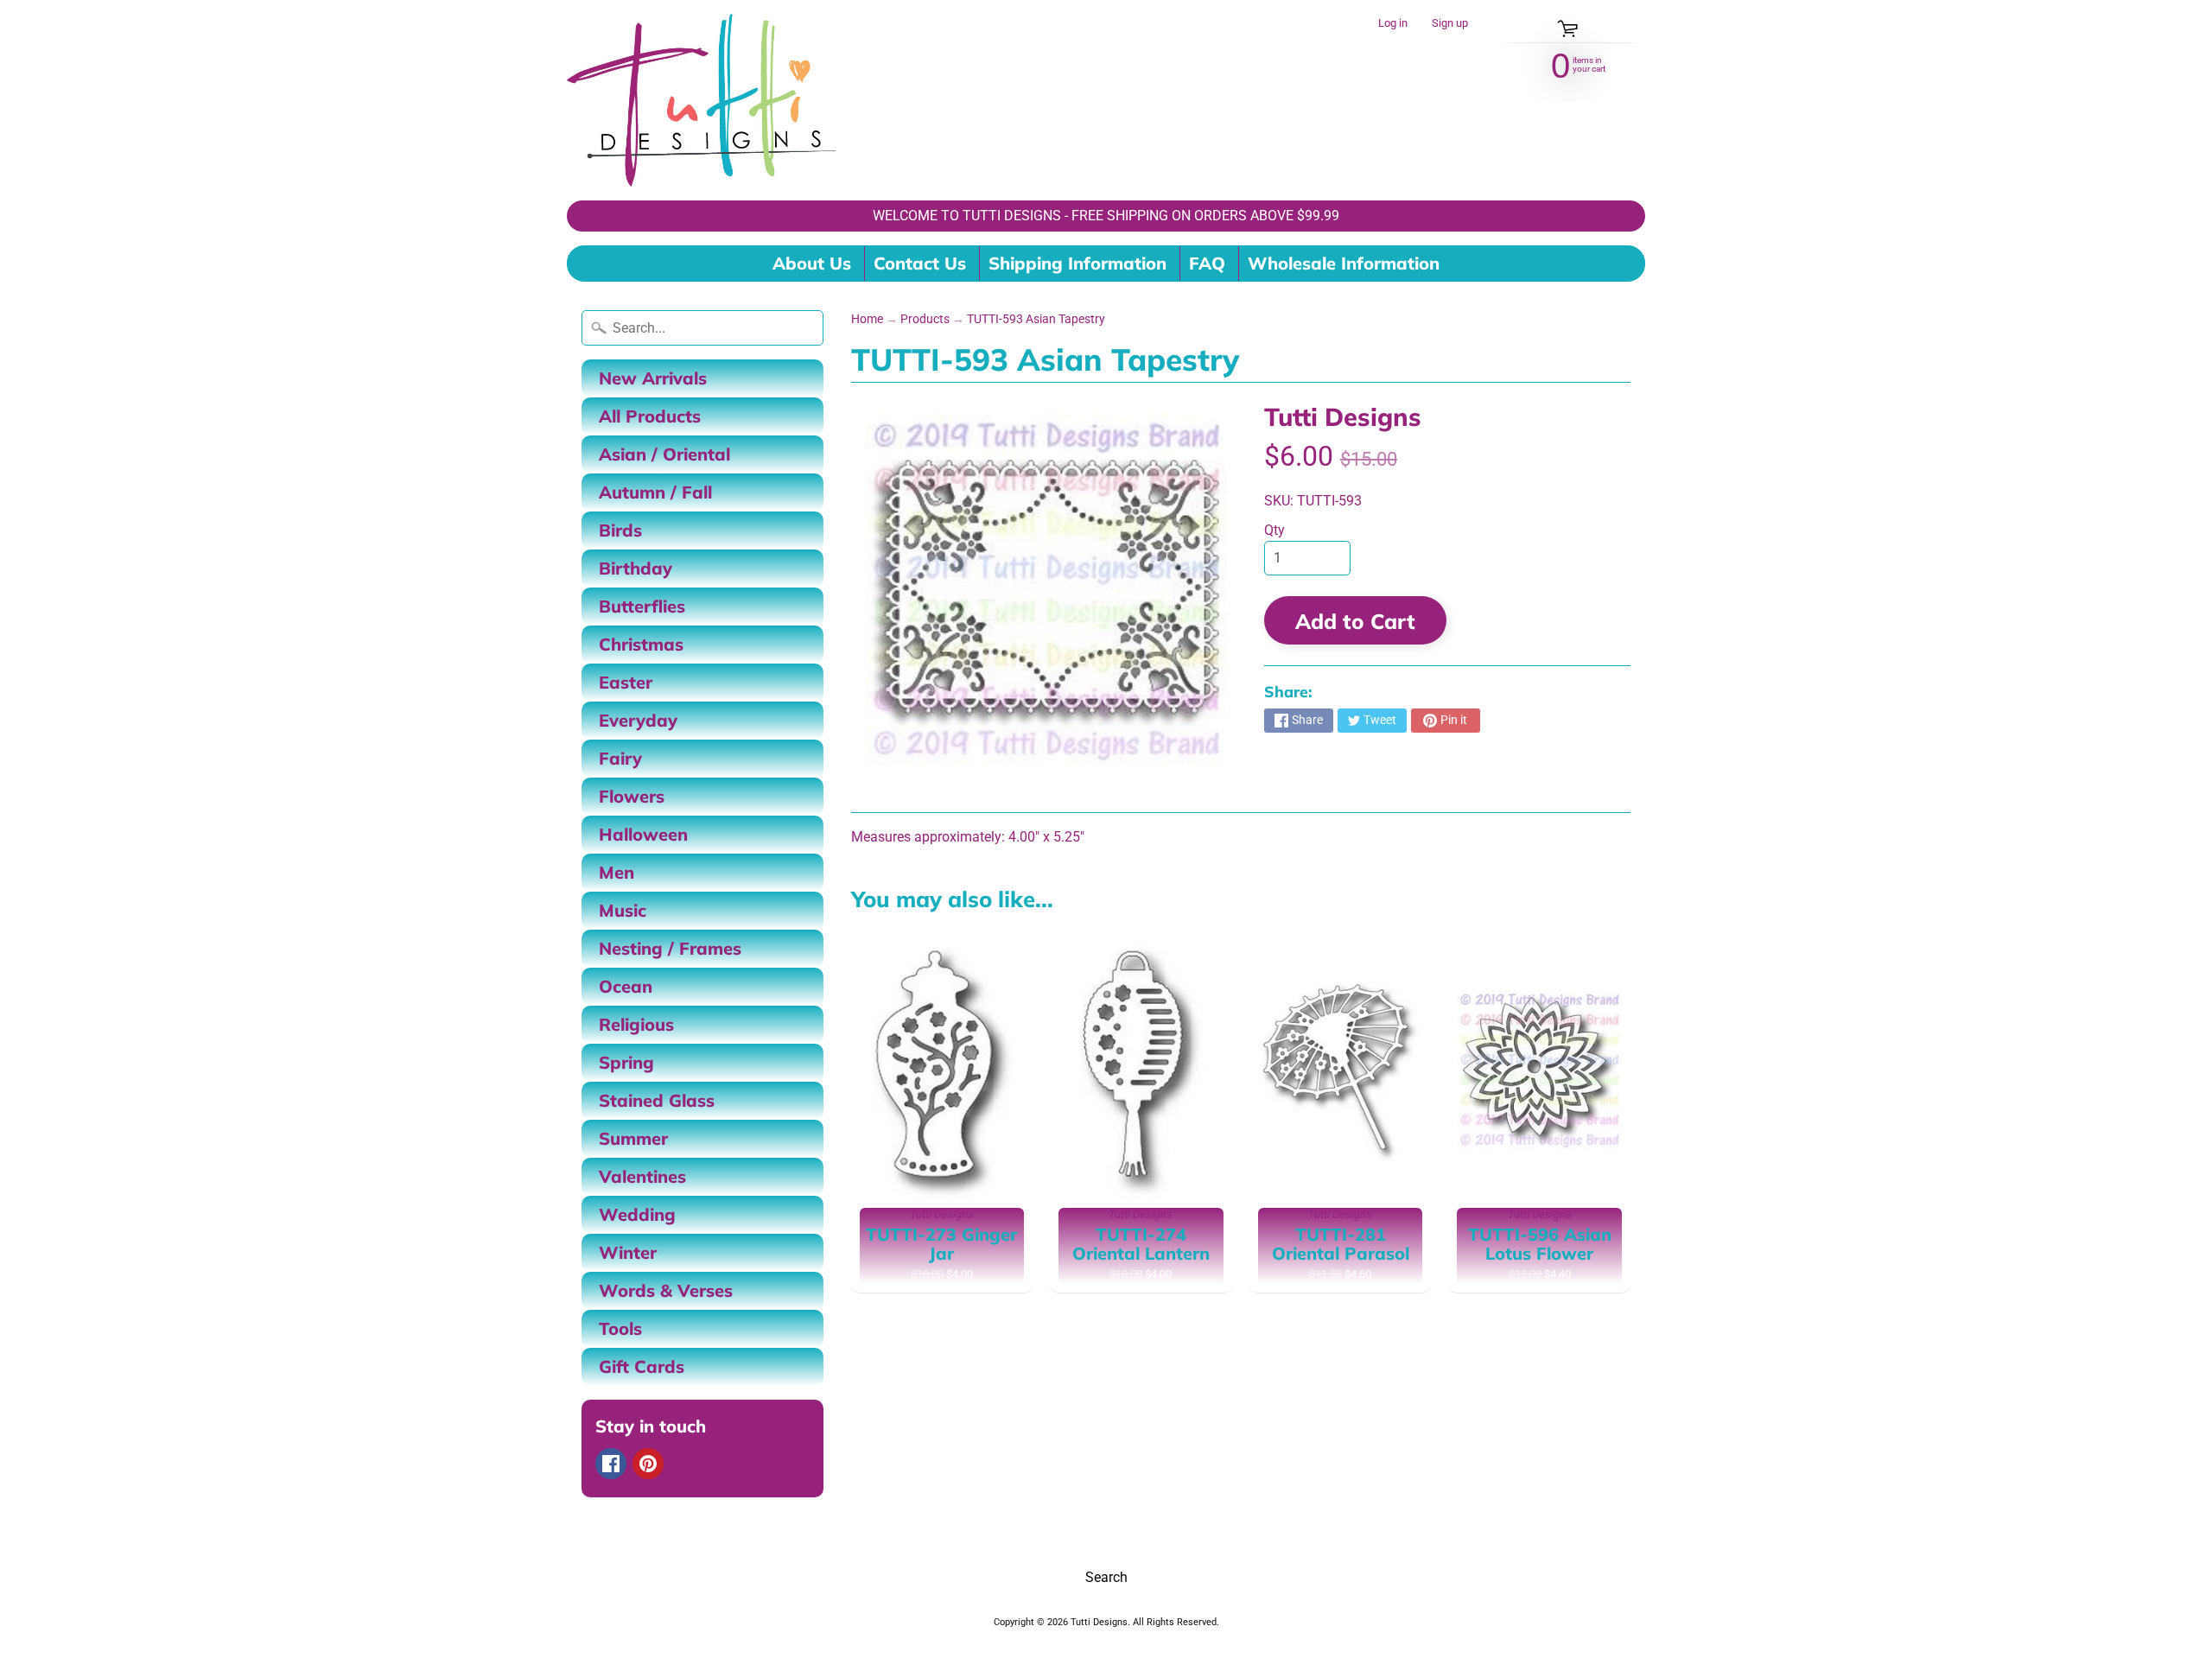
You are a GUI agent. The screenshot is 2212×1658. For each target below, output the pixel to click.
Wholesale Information (1344, 263)
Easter (626, 682)
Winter (628, 1252)
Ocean (626, 986)
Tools (620, 1328)
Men (617, 872)
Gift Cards (642, 1366)
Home (867, 319)
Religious (636, 1024)
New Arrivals (653, 378)
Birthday (636, 568)
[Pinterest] (648, 1464)
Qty (1274, 530)
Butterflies (642, 606)
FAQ (1207, 263)
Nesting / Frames (670, 948)
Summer (633, 1138)
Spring (626, 1062)
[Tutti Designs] (701, 100)
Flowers (632, 796)
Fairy (620, 758)
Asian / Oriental (664, 454)
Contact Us (920, 263)
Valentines (642, 1176)
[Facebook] (611, 1464)
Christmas (641, 644)
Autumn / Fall (655, 492)
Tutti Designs (1343, 416)
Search (1106, 1577)
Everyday (638, 720)
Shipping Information (1077, 263)
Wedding (637, 1214)
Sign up (1450, 24)
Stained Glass (657, 1100)
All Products (650, 416)
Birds (620, 530)
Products (925, 319)
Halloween (643, 834)
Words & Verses (666, 1290)
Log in (1393, 24)
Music (623, 910)
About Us (812, 263)
